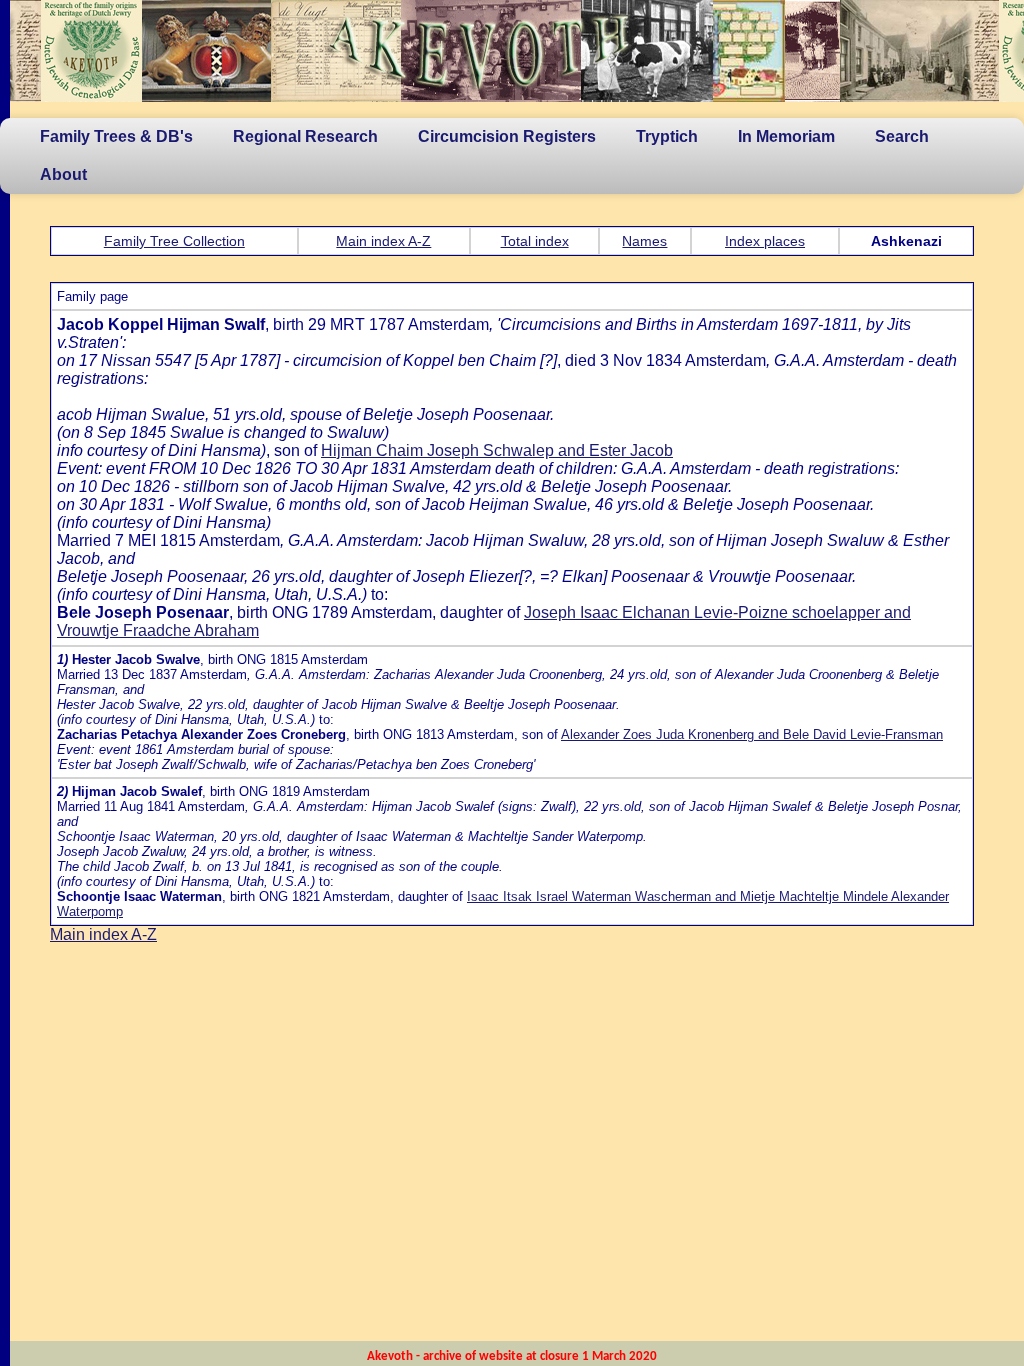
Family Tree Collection (174, 241)
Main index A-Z (383, 241)
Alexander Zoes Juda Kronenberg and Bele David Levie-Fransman (752, 734)
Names (644, 241)
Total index (535, 241)
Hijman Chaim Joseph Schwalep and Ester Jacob (497, 450)
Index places (765, 241)
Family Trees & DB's (116, 136)
